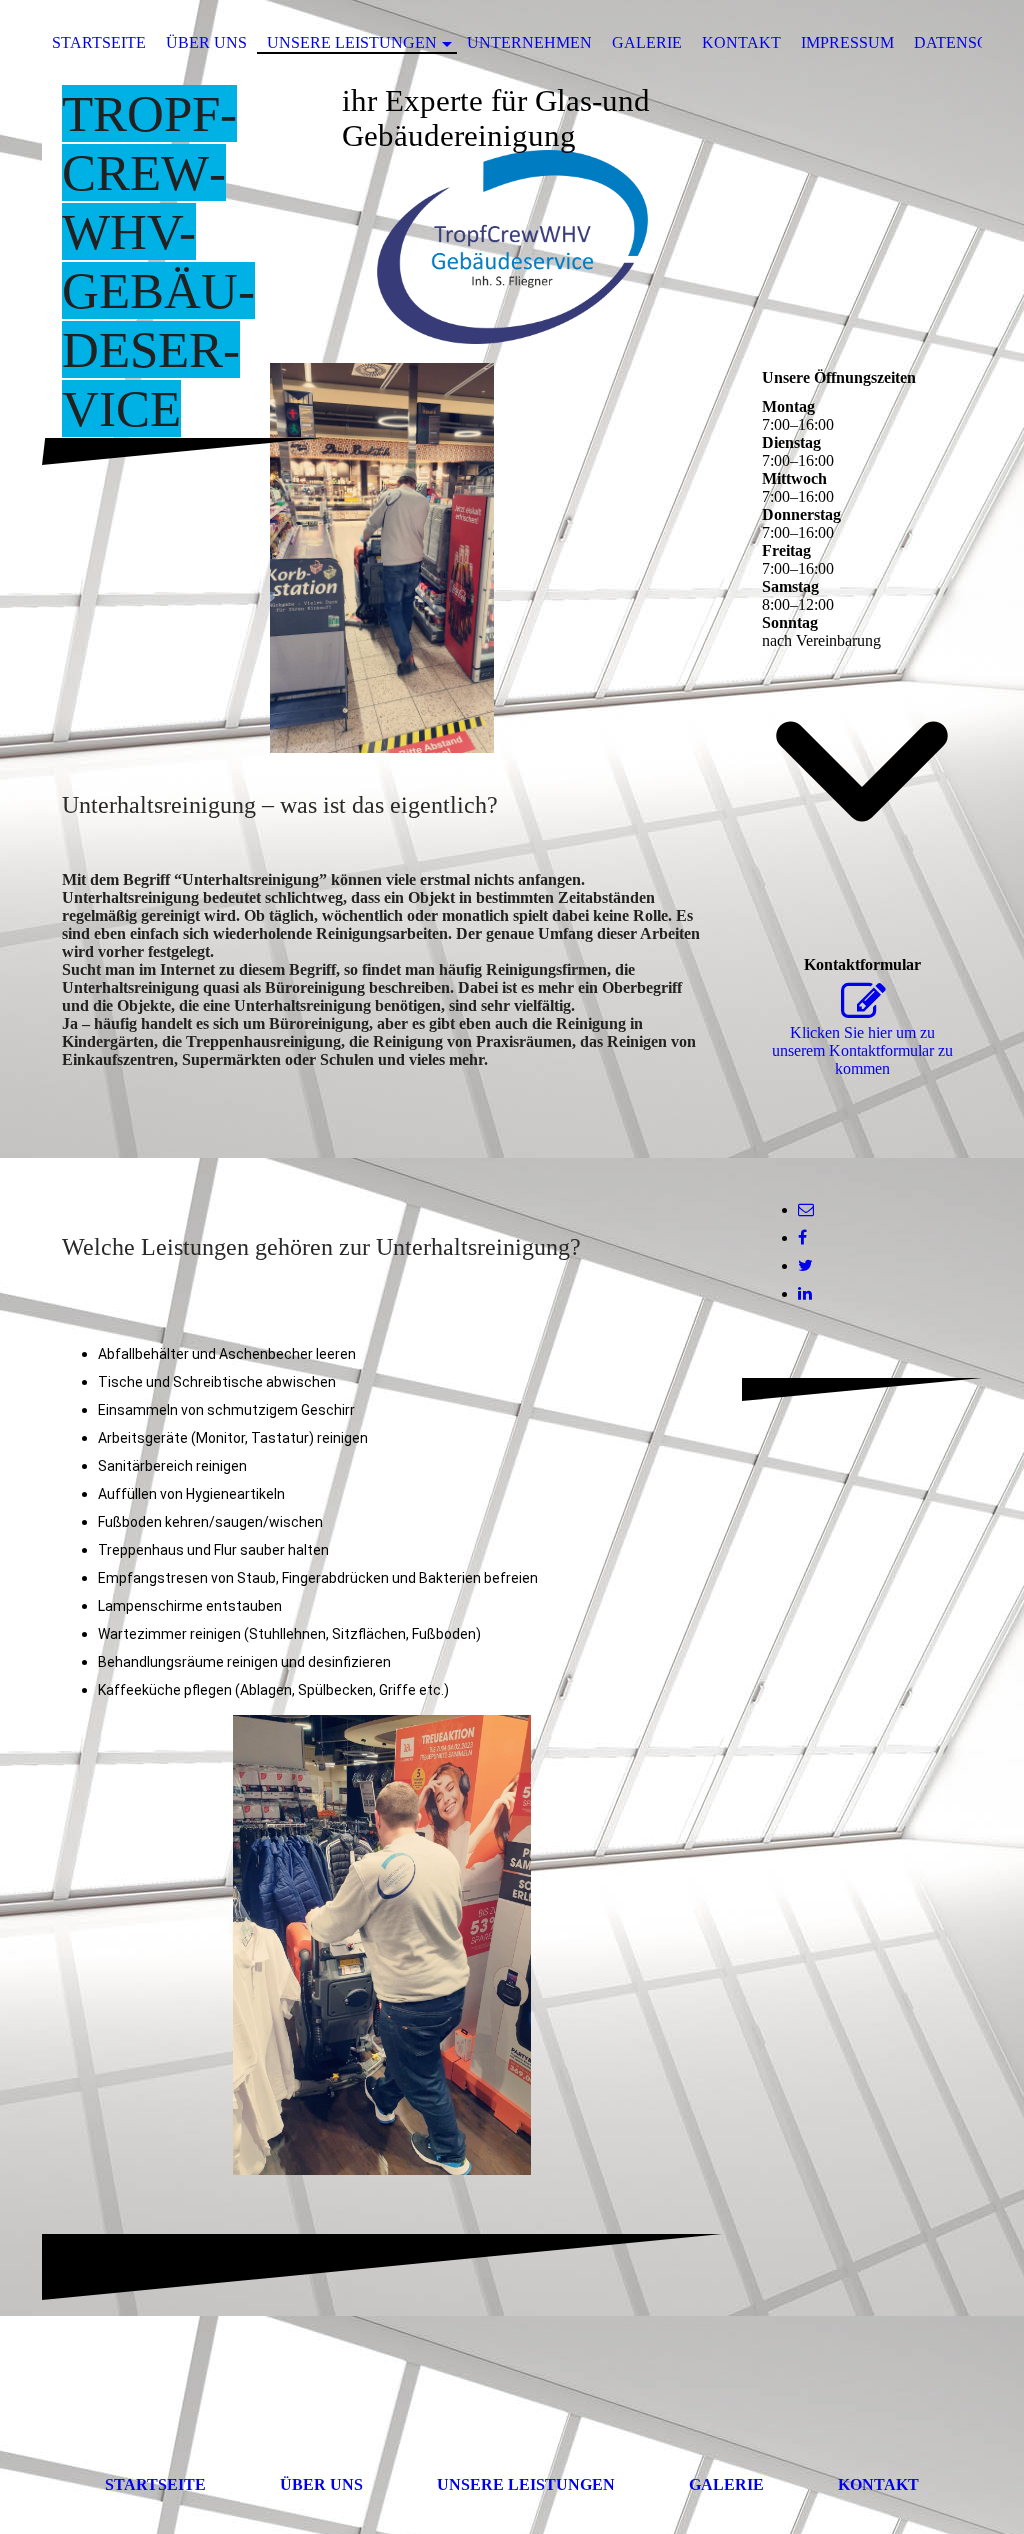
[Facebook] (802, 1237)
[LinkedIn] (805, 1293)
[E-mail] (806, 1209)
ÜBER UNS (206, 42)
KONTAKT (741, 42)
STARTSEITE (99, 42)
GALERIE (647, 42)
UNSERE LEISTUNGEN (352, 42)
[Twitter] (805, 1265)
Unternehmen (529, 42)
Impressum (847, 42)
